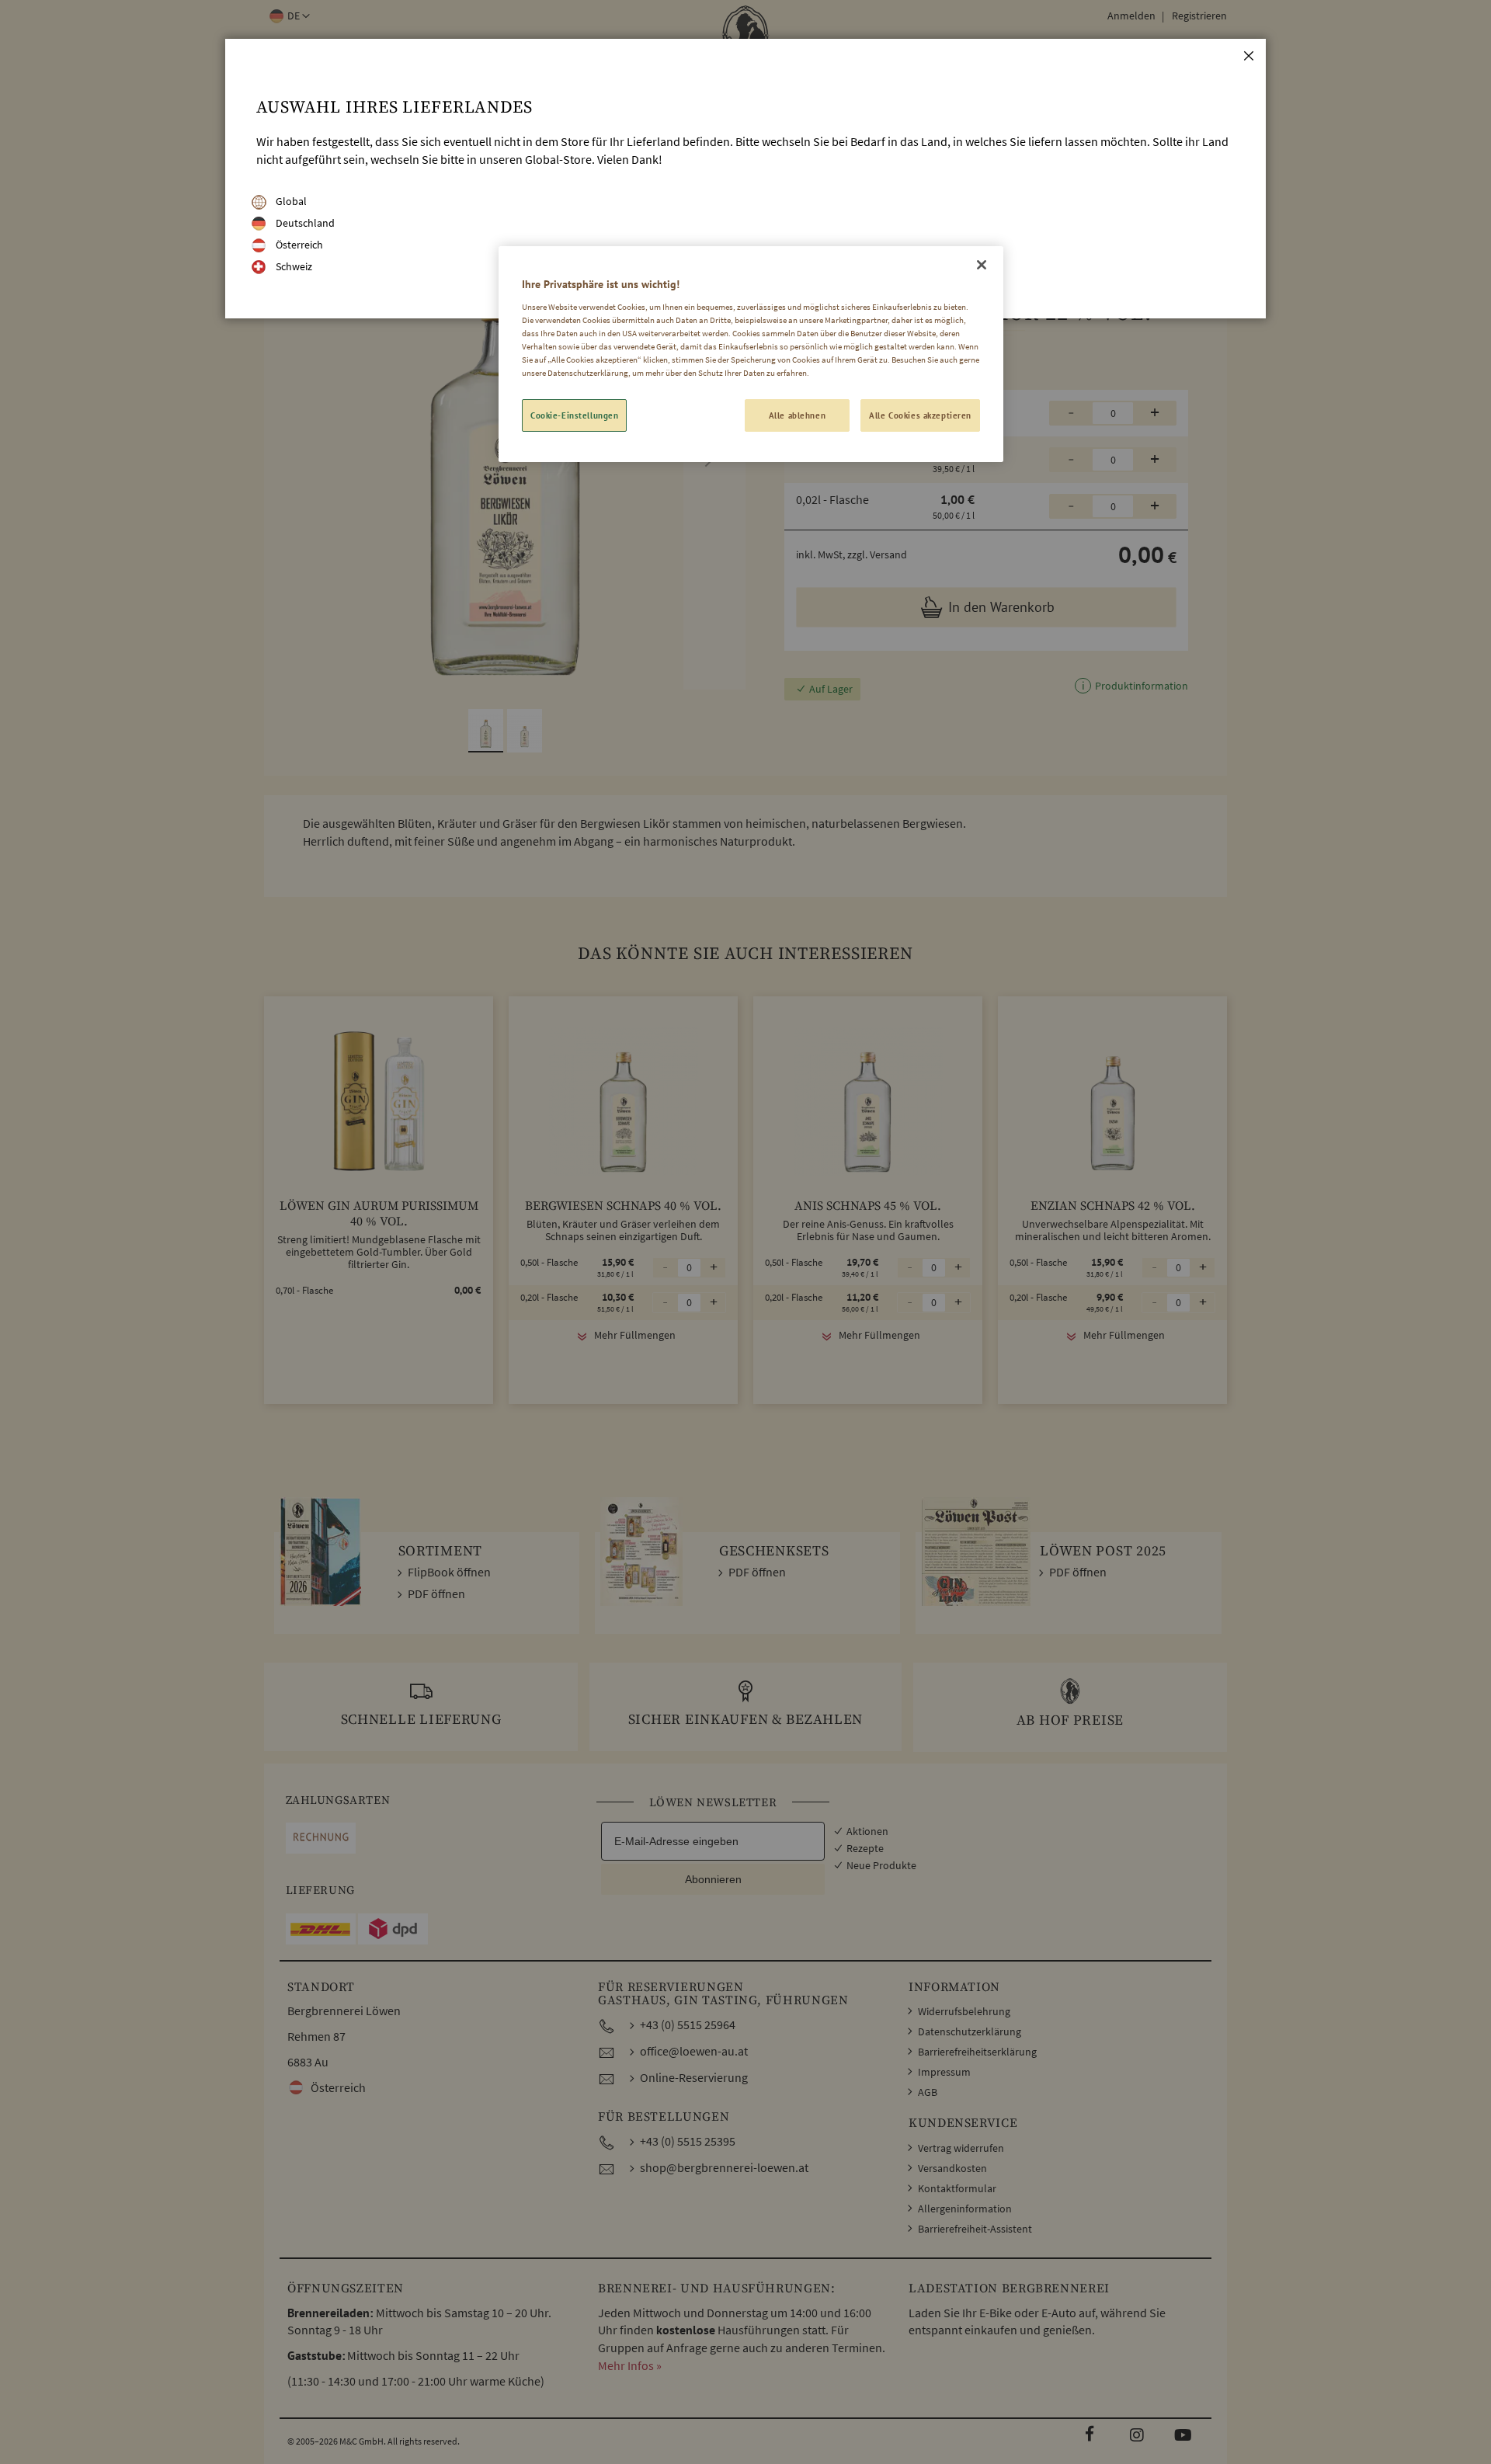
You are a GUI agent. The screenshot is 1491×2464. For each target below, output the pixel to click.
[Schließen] (982, 265)
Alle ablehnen (797, 415)
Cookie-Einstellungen (574, 415)
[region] (751, 354)
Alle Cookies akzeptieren (920, 415)
